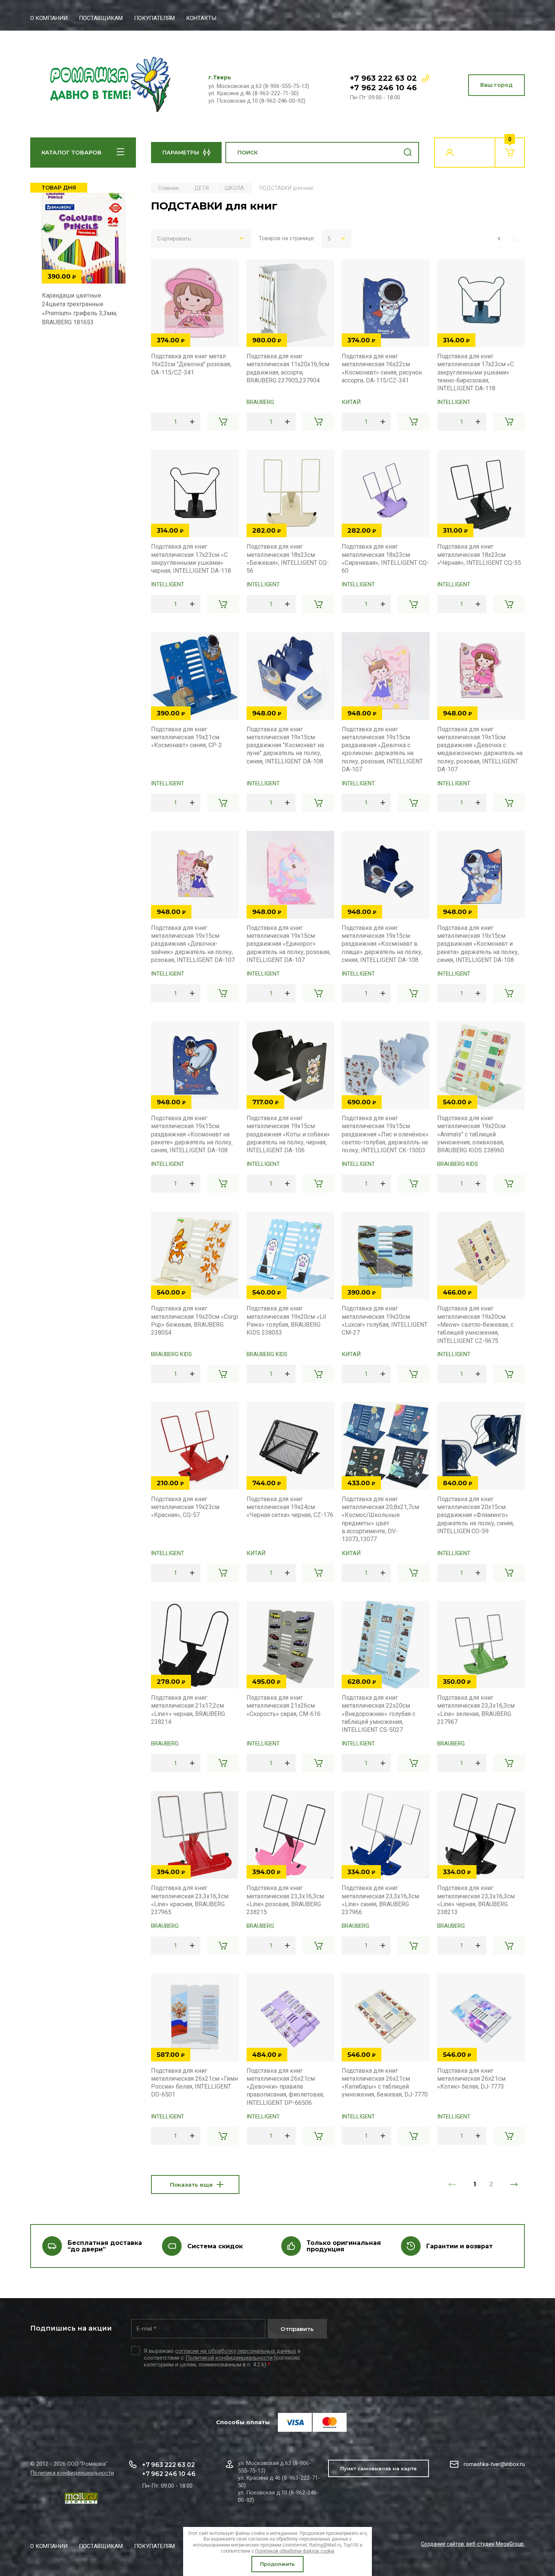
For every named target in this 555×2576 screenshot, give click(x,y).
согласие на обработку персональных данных (236, 2351)
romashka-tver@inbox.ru (494, 2464)
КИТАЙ (351, 402)
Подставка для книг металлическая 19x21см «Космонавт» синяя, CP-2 (187, 737)
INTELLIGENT (454, 402)
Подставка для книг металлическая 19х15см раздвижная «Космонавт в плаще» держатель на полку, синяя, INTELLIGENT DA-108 (382, 944)
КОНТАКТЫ (201, 18)
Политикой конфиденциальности (229, 2358)
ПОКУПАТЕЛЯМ (154, 18)
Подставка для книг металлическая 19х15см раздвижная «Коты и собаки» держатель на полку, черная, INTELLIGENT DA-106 (288, 1134)
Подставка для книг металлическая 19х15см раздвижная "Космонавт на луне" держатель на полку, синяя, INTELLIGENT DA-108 (285, 745)
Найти (408, 153)
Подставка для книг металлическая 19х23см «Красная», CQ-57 (185, 1507)
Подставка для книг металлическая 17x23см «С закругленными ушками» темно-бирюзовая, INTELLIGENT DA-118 (476, 372)
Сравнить (161, 269)
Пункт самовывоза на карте (378, 2468)
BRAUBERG (260, 402)
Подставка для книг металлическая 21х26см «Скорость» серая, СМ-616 (284, 1706)
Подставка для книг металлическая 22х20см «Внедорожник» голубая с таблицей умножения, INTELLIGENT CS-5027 (378, 1714)
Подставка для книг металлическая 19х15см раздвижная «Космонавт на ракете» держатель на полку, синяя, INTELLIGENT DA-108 (192, 1134)
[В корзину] (223, 422)
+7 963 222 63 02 (383, 78)
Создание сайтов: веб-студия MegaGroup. (473, 2544)
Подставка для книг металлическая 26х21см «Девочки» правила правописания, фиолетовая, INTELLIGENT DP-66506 (285, 2087)
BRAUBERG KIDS (458, 1164)
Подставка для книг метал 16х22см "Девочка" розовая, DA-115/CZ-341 (191, 364)
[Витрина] (515, 239)
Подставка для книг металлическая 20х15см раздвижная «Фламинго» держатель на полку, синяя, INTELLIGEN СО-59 (476, 1515)
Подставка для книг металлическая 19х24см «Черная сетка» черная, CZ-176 (290, 1507)
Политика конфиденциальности (72, 2473)
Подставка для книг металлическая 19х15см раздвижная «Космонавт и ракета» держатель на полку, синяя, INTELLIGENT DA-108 (478, 944)
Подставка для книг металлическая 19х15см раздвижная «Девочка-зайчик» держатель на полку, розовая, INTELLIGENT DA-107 (193, 944)
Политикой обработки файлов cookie (295, 2551)
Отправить (297, 2329)
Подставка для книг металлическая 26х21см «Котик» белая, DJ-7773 (471, 2079)
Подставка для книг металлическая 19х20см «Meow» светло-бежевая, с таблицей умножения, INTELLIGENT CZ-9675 (475, 1324)
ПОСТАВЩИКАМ (101, 18)
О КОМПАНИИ (49, 18)
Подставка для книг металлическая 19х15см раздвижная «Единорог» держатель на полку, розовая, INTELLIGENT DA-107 (288, 944)
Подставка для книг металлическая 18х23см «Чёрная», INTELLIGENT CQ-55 (479, 555)
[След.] (514, 2184)
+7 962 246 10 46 (383, 88)
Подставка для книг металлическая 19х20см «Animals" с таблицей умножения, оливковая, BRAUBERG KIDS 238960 (471, 1134)
